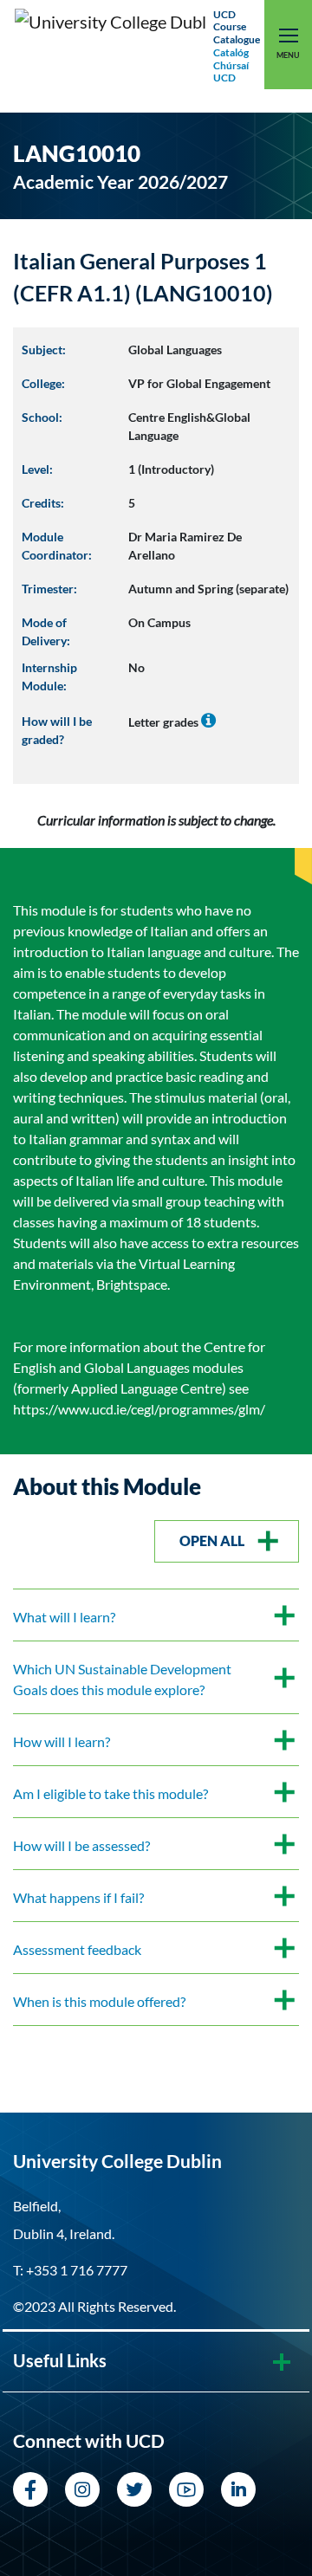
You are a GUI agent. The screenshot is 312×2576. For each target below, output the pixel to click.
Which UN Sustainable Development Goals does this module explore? (122, 1679)
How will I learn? (62, 1741)
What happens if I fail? (78, 1897)
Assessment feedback (77, 1949)
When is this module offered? (99, 2001)
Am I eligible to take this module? (110, 1793)
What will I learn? (64, 1617)
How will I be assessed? (81, 1845)
